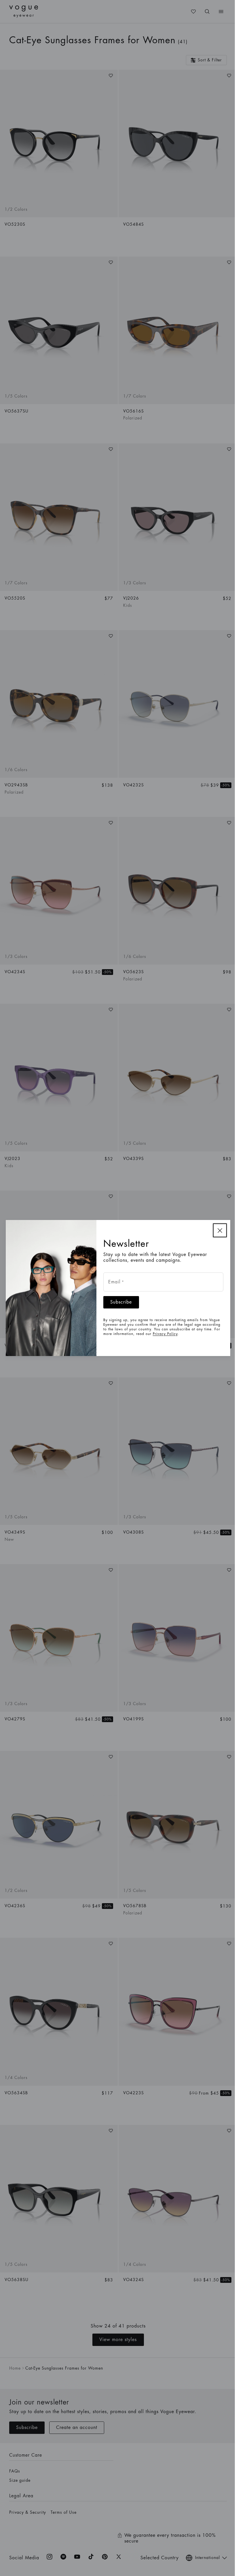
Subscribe (121, 1302)
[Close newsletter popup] (220, 1230)
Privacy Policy (165, 1334)
